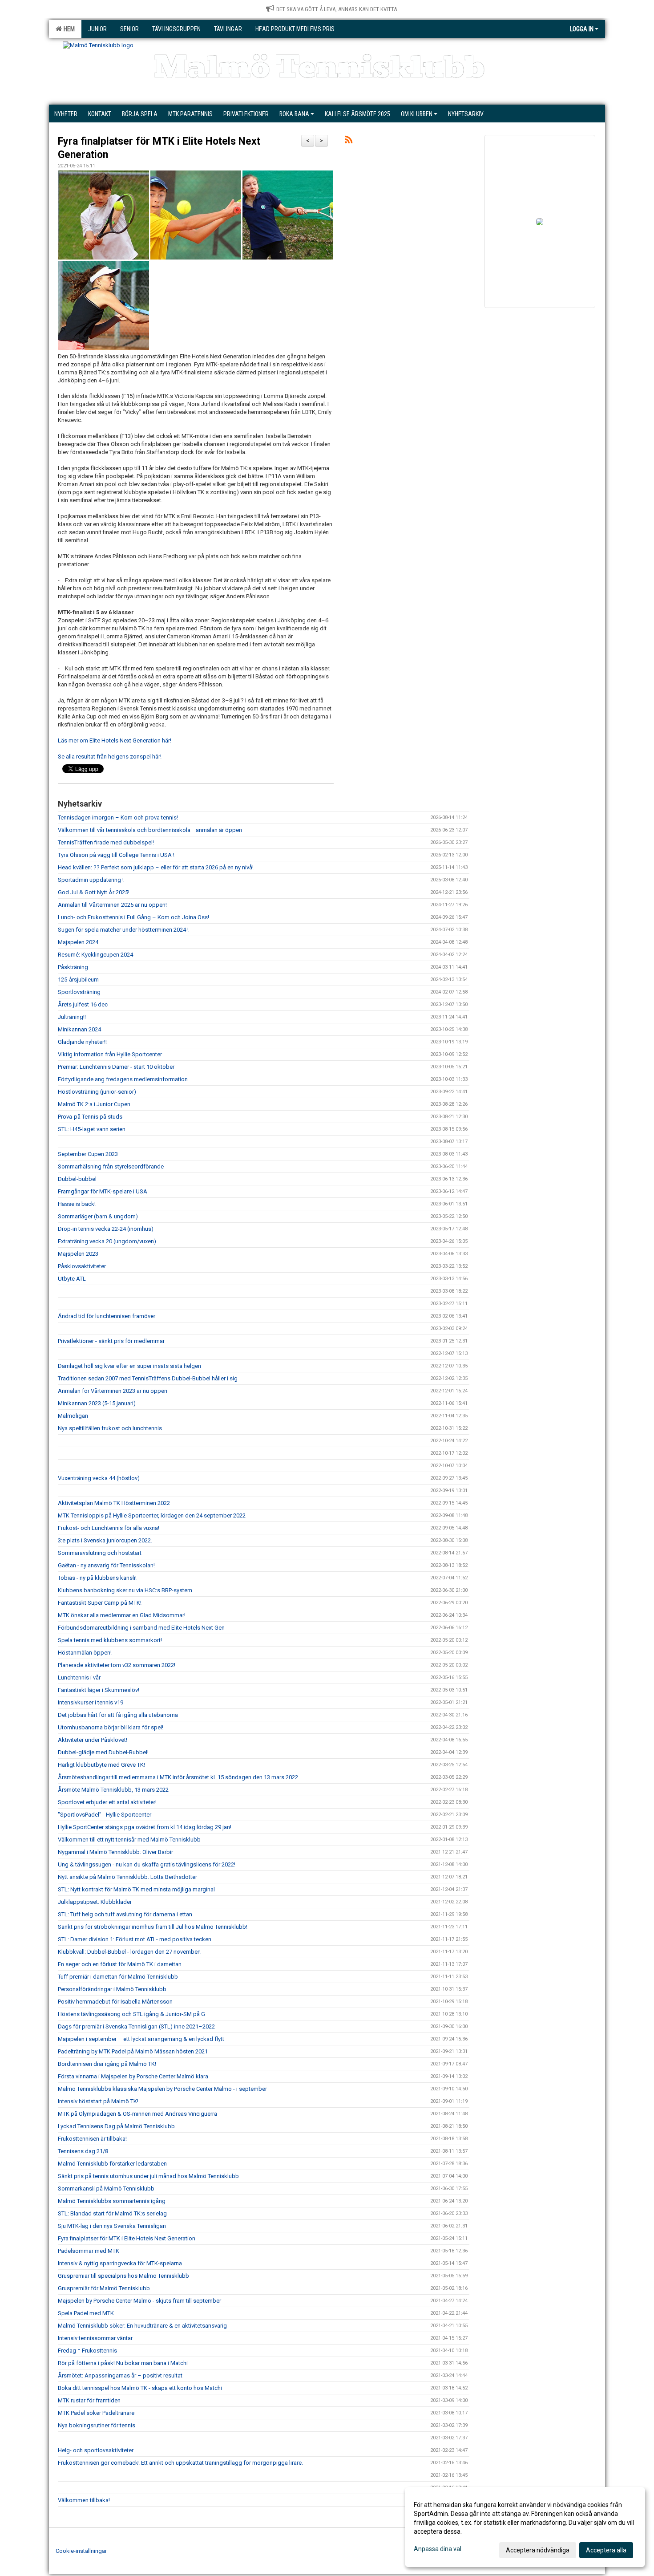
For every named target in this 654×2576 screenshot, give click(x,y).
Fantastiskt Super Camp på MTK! (100, 1603)
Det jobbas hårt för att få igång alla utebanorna (118, 1715)
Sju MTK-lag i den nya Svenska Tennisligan (112, 2226)
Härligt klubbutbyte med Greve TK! (101, 1765)
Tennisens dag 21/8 (83, 2151)
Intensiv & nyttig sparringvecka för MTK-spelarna (120, 2263)
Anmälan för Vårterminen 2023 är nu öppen (113, 1391)
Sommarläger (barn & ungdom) (98, 1216)
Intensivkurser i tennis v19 (91, 1702)
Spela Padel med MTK (86, 2313)
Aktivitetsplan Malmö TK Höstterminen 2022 (114, 1503)
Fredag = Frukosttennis (87, 2351)
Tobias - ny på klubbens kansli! (97, 1578)
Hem (68, 29)
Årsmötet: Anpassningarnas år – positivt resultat (120, 2375)
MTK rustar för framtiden (89, 2400)
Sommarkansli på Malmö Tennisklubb (106, 2189)
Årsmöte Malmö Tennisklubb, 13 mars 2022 (113, 1790)
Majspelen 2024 (78, 942)
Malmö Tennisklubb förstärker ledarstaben (112, 2164)
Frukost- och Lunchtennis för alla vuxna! (109, 1528)
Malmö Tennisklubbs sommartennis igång (112, 2201)
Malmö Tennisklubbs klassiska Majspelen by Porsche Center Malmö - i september (162, 2089)
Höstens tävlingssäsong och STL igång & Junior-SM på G (132, 2014)
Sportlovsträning (79, 992)
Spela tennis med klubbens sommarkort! (110, 1640)
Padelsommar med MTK (89, 2251)
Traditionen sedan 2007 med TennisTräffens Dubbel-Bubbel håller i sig (148, 1378)
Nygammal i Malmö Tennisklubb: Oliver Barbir (115, 1852)
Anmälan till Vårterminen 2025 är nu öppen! (112, 905)
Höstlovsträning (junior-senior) (97, 1092)
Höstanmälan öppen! (85, 1653)
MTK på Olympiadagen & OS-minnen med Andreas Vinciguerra (137, 2114)
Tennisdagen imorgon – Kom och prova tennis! (118, 817)
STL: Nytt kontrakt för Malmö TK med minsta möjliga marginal (136, 1889)
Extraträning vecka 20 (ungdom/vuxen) (107, 1241)
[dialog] (525, 2527)
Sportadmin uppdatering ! (91, 880)
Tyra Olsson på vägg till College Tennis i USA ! (116, 855)
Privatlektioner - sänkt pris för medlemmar (111, 1341)
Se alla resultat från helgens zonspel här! (110, 757)
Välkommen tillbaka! (84, 2500)
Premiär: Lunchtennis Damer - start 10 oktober (116, 1067)
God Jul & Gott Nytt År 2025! (94, 892)
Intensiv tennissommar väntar (95, 2338)
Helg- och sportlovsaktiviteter (96, 2450)
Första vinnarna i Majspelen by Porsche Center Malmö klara (133, 2076)
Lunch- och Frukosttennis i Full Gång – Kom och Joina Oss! (133, 917)
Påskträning (73, 967)
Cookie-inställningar (81, 2551)
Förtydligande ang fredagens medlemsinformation (123, 1079)
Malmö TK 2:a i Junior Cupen (94, 1104)
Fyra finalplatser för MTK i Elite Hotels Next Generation (127, 2238)
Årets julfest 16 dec (83, 1004)
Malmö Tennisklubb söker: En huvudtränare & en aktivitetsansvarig (142, 2326)
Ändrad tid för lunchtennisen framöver (107, 1316)
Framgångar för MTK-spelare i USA (103, 1191)
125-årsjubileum (78, 980)
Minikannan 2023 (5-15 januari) (97, 1403)
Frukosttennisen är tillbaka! (92, 2139)
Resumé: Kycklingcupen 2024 (95, 955)
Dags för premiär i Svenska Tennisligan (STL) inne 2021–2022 (136, 2026)
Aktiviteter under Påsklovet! (93, 1740)
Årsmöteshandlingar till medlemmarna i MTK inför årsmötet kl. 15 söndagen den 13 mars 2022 (178, 1777)
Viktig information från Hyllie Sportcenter (110, 1054)
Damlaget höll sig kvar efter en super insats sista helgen (129, 1366)
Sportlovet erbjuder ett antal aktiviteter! (107, 1802)
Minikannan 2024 (79, 1029)
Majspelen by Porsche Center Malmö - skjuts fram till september (139, 2301)
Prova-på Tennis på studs (90, 1117)
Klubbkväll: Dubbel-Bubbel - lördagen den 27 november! (129, 1952)
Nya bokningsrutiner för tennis (97, 2425)
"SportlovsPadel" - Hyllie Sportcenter (105, 1815)
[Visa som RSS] (349, 141)
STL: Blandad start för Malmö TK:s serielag (112, 2213)
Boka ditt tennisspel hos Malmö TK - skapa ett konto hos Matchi (140, 2388)
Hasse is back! (77, 1204)
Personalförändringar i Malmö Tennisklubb (112, 1989)
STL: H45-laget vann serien (92, 1129)
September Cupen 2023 (88, 1154)
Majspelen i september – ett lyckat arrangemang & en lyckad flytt (141, 2039)
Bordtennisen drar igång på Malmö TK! (107, 2064)
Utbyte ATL (72, 1279)
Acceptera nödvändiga (538, 2550)
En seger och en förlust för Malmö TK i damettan (120, 1964)
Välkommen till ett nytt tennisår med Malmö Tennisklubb (129, 1840)
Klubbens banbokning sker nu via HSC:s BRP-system (125, 1590)
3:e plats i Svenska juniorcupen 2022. (105, 1540)
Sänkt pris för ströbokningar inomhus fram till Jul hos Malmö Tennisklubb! (153, 1927)
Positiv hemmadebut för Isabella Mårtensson (115, 2002)
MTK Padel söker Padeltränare (96, 2413)
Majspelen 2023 (78, 1254)
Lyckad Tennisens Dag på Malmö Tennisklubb (116, 2126)
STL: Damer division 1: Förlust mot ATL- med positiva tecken (135, 1939)
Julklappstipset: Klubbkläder (95, 1902)
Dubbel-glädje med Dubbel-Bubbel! (103, 1752)
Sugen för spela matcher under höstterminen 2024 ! (123, 930)
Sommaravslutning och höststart (100, 1553)
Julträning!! (72, 1017)
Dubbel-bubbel (77, 1179)
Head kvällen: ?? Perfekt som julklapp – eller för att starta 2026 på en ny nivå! (156, 867)
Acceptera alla (606, 2550)
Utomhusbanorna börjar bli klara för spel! (111, 1727)
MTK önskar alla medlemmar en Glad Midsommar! (122, 1615)
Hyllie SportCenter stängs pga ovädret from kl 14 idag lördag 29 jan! (145, 1827)
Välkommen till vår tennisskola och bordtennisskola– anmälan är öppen (150, 830)
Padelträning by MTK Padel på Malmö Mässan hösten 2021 (133, 2051)
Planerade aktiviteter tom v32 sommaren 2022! (117, 1665)
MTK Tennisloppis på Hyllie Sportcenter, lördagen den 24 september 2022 (152, 1515)
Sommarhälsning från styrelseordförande (111, 1166)
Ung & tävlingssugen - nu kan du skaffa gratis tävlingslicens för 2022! (147, 1864)
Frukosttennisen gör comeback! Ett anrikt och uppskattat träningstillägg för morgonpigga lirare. (180, 2463)
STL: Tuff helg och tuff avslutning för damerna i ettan (125, 1914)
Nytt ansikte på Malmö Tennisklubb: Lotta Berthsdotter (127, 1877)
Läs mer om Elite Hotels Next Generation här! (115, 740)
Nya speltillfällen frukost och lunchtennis (110, 1428)
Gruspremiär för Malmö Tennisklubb (104, 2288)
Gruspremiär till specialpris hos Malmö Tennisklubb (123, 2276)
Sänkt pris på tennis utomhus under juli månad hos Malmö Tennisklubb (148, 2176)
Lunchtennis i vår (79, 1677)
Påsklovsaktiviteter (82, 1266)
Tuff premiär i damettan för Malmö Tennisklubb (118, 1977)
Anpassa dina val (438, 2549)
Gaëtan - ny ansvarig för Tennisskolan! (106, 1565)
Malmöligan (73, 1416)
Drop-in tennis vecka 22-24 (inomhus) (106, 1229)
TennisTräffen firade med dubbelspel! (106, 842)
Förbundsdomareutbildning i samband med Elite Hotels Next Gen (141, 1628)
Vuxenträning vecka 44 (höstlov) (99, 1478)
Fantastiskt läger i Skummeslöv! (99, 1690)
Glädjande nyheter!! (82, 1042)
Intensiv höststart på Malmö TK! (98, 2101)
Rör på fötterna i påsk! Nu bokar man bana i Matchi (123, 2363)
